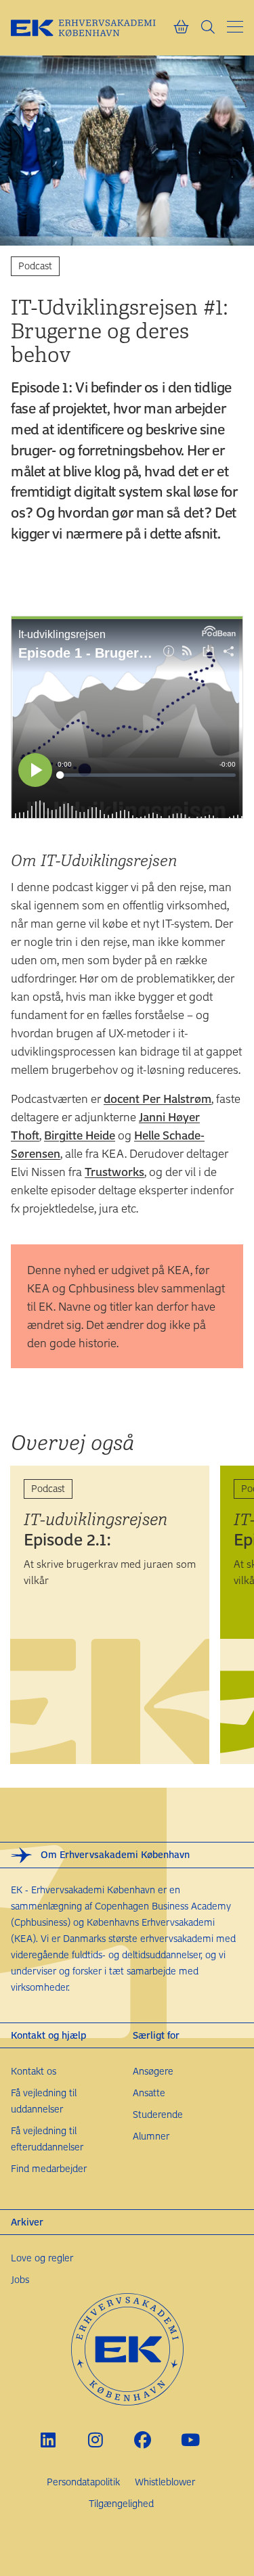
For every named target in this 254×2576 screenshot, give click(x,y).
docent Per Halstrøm (157, 1098)
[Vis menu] (235, 27)
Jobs (20, 2279)
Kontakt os (34, 2071)
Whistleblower (165, 2482)
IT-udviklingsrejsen (96, 1529)
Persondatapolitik (83, 2482)
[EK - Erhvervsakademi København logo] (92, 28)
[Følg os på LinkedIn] (48, 2440)
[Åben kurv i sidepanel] (181, 28)
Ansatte (149, 2093)
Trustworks (114, 1171)
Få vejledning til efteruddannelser (47, 2139)
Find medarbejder (49, 2168)
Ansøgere (153, 2071)
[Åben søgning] (208, 28)
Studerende (158, 2114)
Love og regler (42, 2258)
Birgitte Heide (80, 1135)
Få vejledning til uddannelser (44, 2101)
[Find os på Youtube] (190, 2440)
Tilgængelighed (121, 2503)
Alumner (151, 2136)
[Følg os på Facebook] (143, 2440)
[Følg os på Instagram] (95, 2440)
